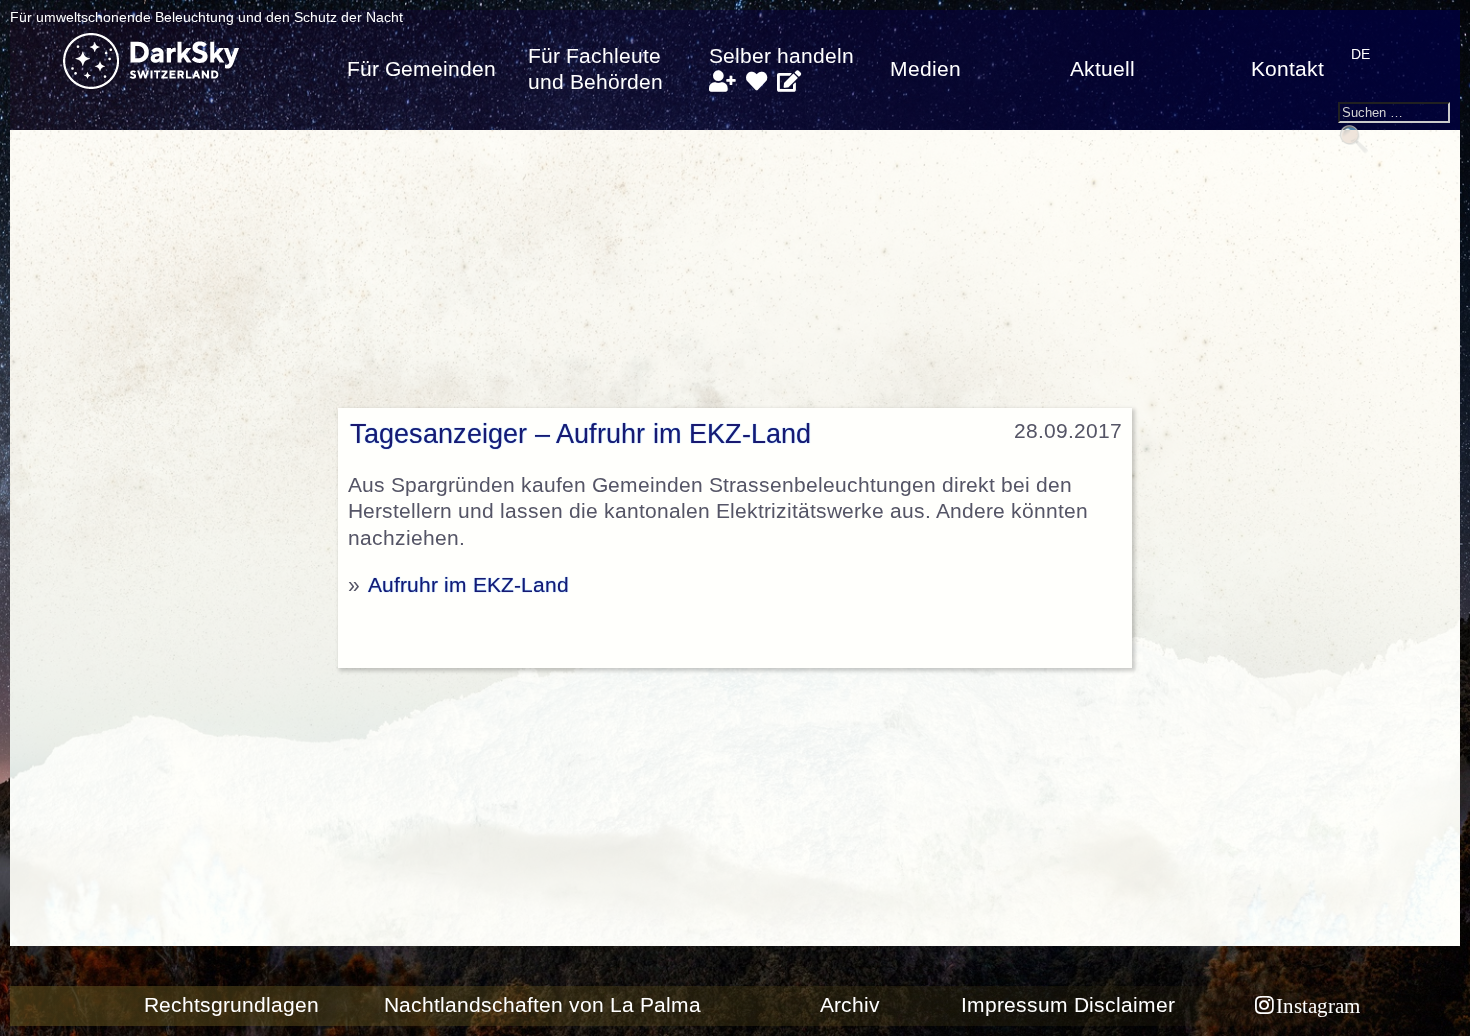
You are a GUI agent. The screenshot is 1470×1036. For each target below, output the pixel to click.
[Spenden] (756, 82)
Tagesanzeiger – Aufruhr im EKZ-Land (580, 433)
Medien (925, 69)
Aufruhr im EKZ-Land (468, 585)
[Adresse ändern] (789, 82)
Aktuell (1102, 69)
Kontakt (1287, 69)
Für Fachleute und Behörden (595, 69)
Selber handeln (781, 56)
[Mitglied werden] (722, 82)
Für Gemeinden (421, 69)
